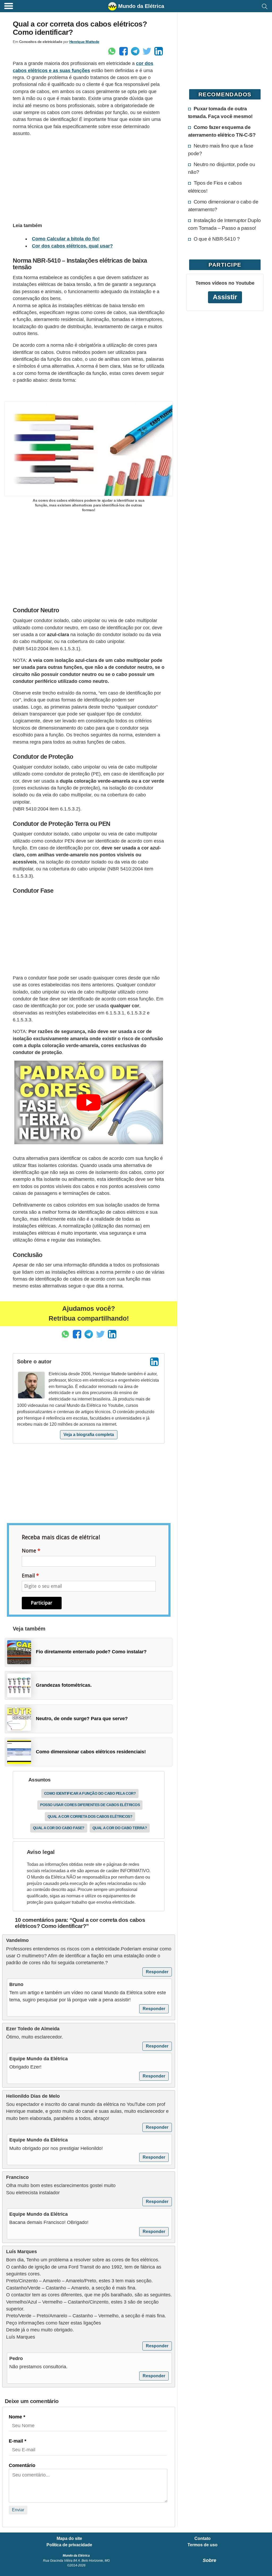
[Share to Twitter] (147, 51)
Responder (157, 1972)
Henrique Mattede (84, 42)
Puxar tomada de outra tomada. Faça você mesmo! (220, 112)
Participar (42, 1603)
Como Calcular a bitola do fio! (66, 239)
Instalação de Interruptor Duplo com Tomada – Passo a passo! (224, 224)
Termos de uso (203, 2545)
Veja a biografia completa (89, 1435)
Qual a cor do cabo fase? (59, 1828)
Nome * (17, 2417)
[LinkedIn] (154, 1362)
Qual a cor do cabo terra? (120, 1828)
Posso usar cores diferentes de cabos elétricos (90, 1805)
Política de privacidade (69, 2545)
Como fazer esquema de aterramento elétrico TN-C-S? (222, 131)
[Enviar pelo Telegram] (135, 51)
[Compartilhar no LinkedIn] (159, 51)
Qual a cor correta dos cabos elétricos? (90, 1816)
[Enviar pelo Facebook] (124, 51)
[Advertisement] (89, 179)
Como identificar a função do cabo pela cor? (90, 1793)
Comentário (22, 2465)
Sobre (209, 2560)
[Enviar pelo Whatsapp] (112, 51)
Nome (29, 1551)
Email (28, 1576)
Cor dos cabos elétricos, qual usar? (72, 246)
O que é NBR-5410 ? (217, 239)
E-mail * (18, 2441)
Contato (203, 2539)
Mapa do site (69, 2539)
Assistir (225, 297)
